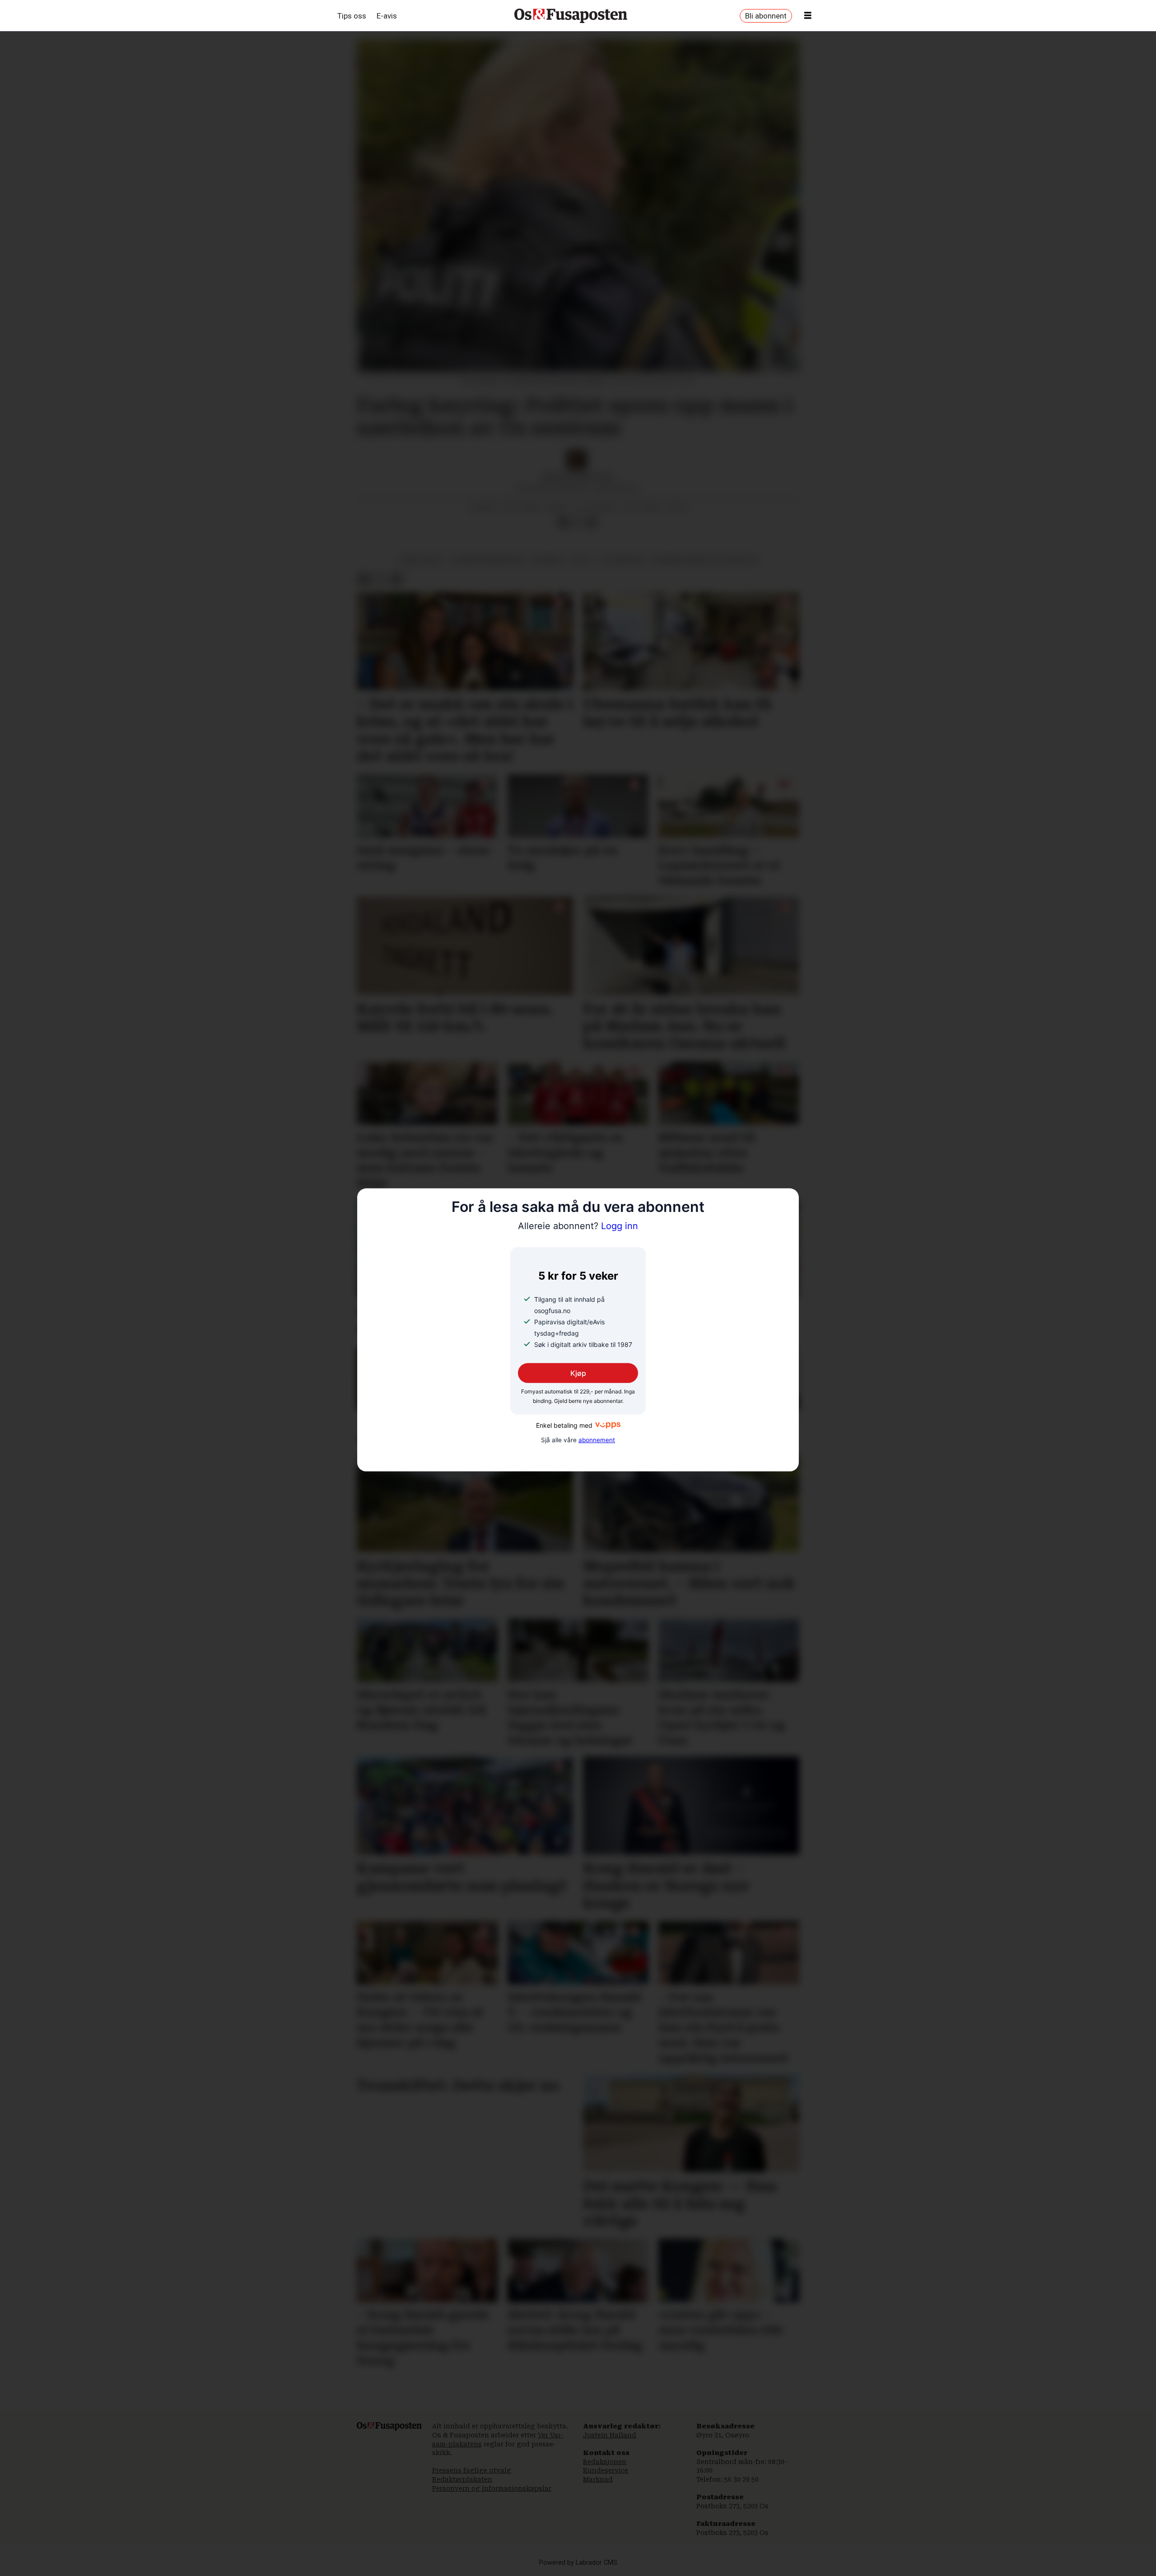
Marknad (598, 2479)
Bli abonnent (766, 16)
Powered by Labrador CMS (578, 2563)
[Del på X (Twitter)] (578, 523)
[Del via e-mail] (592, 523)
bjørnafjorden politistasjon (705, 560)
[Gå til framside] (571, 16)
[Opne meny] (808, 16)
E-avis (387, 16)
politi (582, 560)
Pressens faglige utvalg (472, 2470)
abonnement (597, 1440)
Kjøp (578, 1373)
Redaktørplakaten (462, 2479)
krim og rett (422, 560)
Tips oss (352, 16)
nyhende (547, 560)
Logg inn (578, 1226)
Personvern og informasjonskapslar (492, 2488)
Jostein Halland (610, 2435)
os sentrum (623, 560)
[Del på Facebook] (563, 523)
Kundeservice (606, 2470)
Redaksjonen (605, 2462)
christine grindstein (488, 560)
